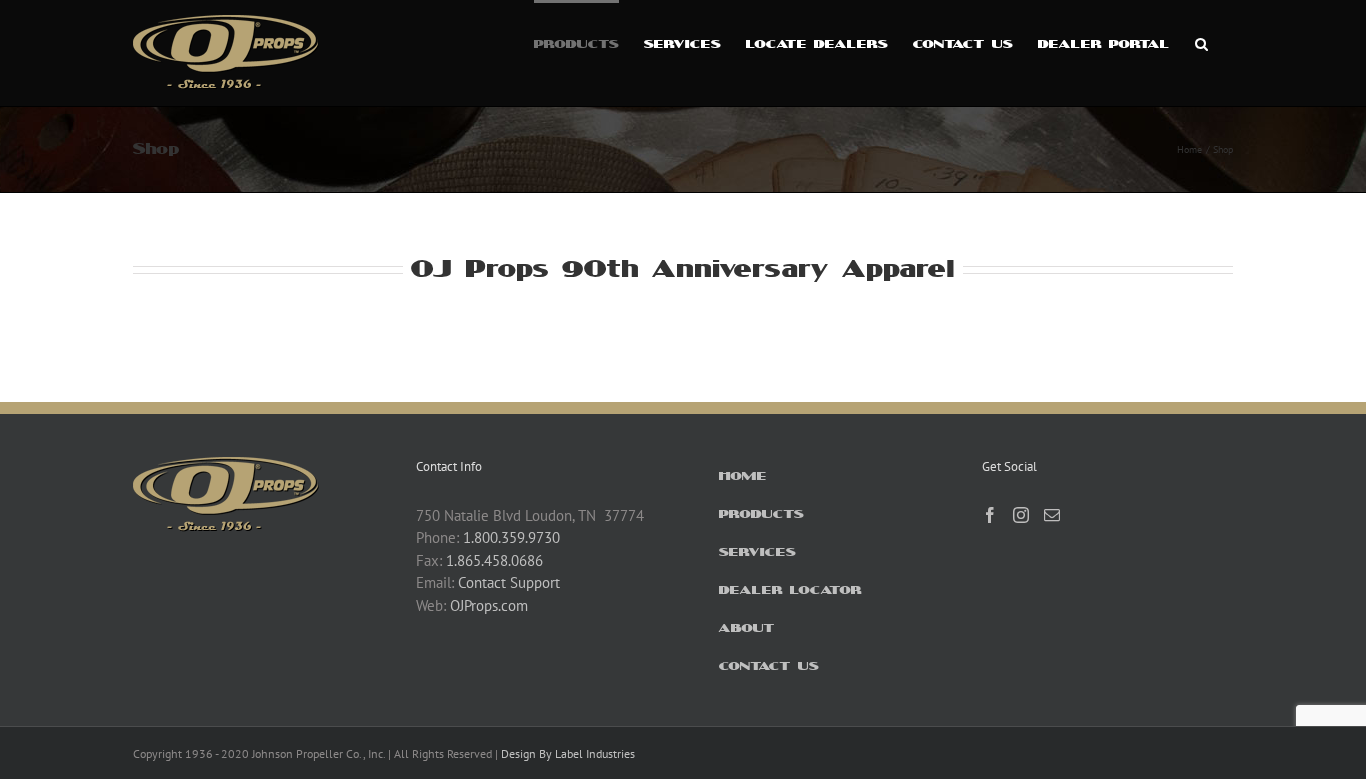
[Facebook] (990, 515)
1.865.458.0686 (494, 560)
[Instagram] (1021, 515)
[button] (1201, 42)
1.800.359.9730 (511, 537)
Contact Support (509, 582)
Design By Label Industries (568, 753)
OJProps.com (489, 605)
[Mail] (1052, 515)
